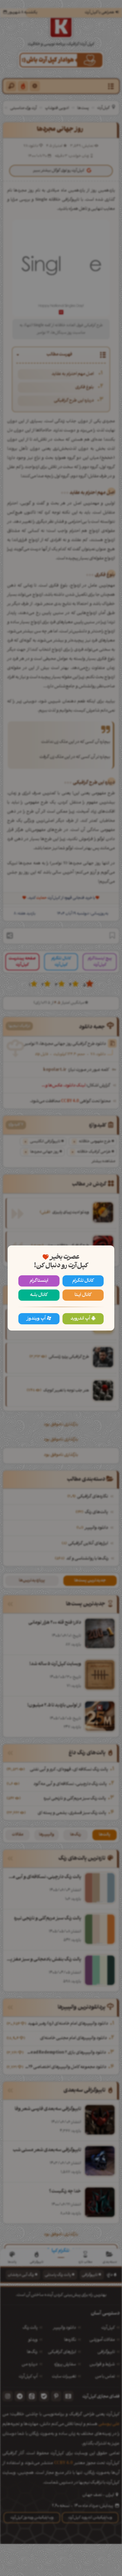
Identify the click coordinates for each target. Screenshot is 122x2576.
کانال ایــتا (83, 1295)
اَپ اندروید (80, 1319)
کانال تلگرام (83, 1281)
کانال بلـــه (39, 1295)
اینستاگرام (39, 1281)
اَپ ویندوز (36, 1319)
